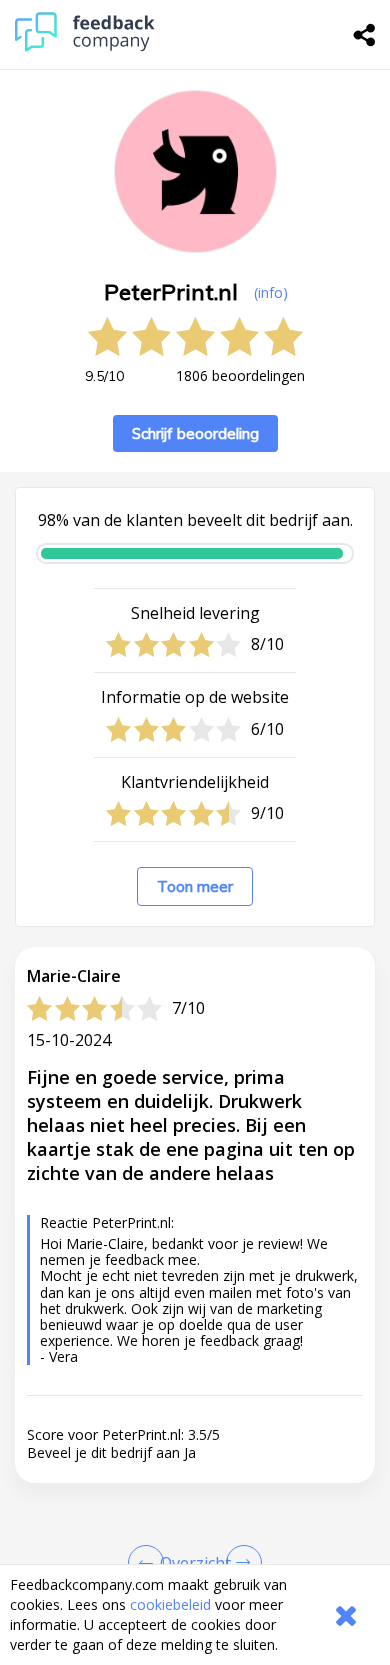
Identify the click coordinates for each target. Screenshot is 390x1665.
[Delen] (365, 35)
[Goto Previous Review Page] (150, 1563)
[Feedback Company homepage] (85, 46)
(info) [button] (271, 292)
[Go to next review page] (240, 1563)
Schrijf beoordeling (195, 433)
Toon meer (195, 886)
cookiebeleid (170, 1604)
